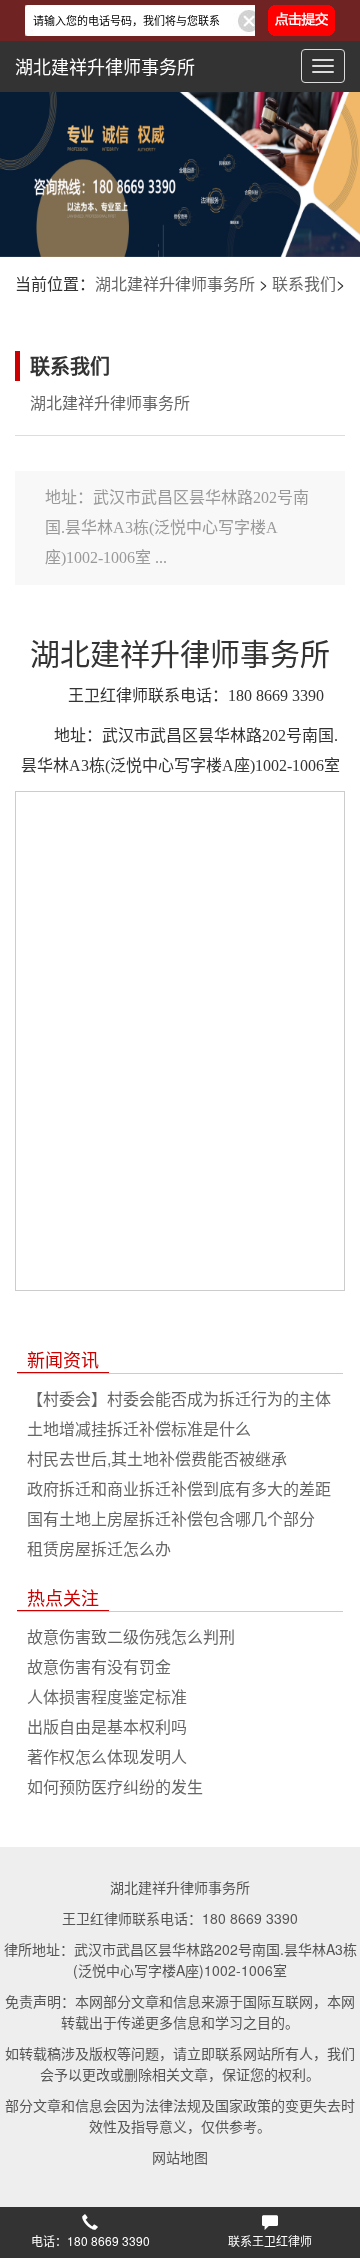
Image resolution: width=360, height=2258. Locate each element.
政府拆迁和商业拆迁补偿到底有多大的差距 (179, 1488)
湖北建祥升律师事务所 (105, 66)
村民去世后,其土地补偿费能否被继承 (157, 1458)
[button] (90, 2233)
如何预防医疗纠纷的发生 (115, 1786)
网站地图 (180, 2157)
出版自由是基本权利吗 (107, 1726)
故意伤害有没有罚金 (99, 1666)
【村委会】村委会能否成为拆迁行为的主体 (179, 1398)
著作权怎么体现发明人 (107, 1756)
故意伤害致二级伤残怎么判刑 (131, 1636)
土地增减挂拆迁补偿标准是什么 (139, 1428)
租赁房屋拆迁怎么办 (99, 1548)
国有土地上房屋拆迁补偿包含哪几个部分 (171, 1518)
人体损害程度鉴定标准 (107, 1696)
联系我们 (304, 283)
